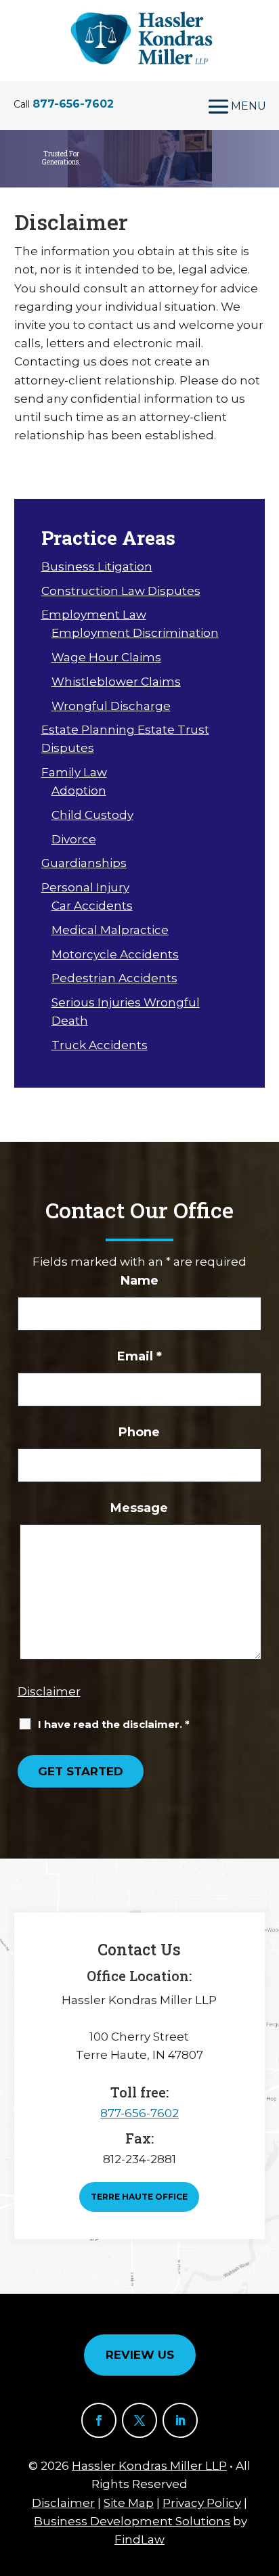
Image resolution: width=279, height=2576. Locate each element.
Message (139, 1508)
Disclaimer (49, 1691)
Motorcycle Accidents (115, 954)
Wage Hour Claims (106, 657)
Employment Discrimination (135, 633)
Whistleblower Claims (116, 682)
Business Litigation (97, 567)
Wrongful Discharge (111, 706)
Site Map (129, 2503)
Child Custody (92, 815)
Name (139, 1281)
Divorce (74, 839)
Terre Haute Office (139, 2197)
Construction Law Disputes (121, 591)
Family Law (74, 772)
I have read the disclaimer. (114, 1724)
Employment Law (94, 615)
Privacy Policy (202, 2503)
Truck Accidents (100, 1045)
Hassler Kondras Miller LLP (149, 2466)
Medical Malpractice (110, 930)
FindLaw (139, 2539)
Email (139, 1356)
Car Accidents (92, 906)
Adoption (79, 791)
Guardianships (84, 863)
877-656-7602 (73, 104)
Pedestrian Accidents (114, 978)
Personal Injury (85, 887)
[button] (233, 106)
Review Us (140, 2355)
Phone (139, 1432)
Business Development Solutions (132, 2521)
